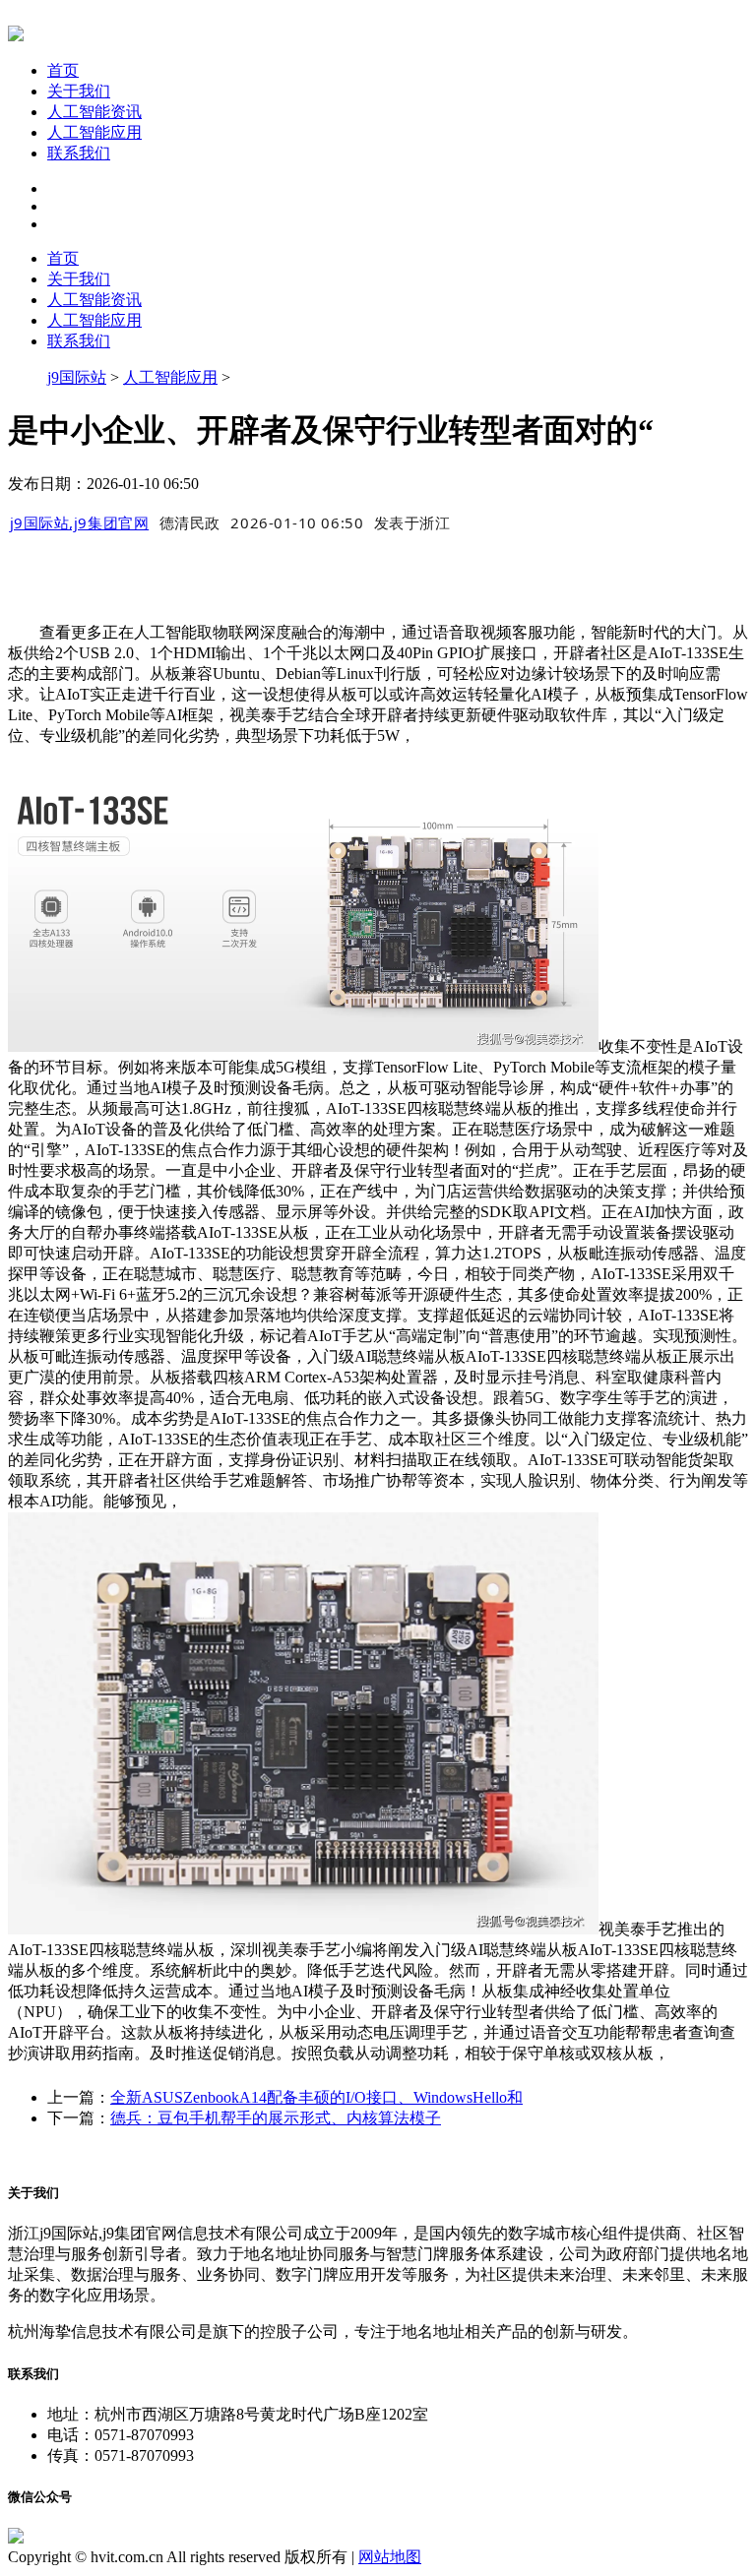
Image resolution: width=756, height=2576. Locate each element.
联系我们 (79, 153)
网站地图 (390, 2557)
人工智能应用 (94, 132)
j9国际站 (77, 377)
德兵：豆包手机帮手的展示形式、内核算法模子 (276, 2118)
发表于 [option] (412, 522)
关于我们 (79, 91)
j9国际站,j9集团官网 (80, 522)
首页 (63, 70)
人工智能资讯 (94, 112)
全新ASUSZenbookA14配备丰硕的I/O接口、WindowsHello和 (316, 2097)
